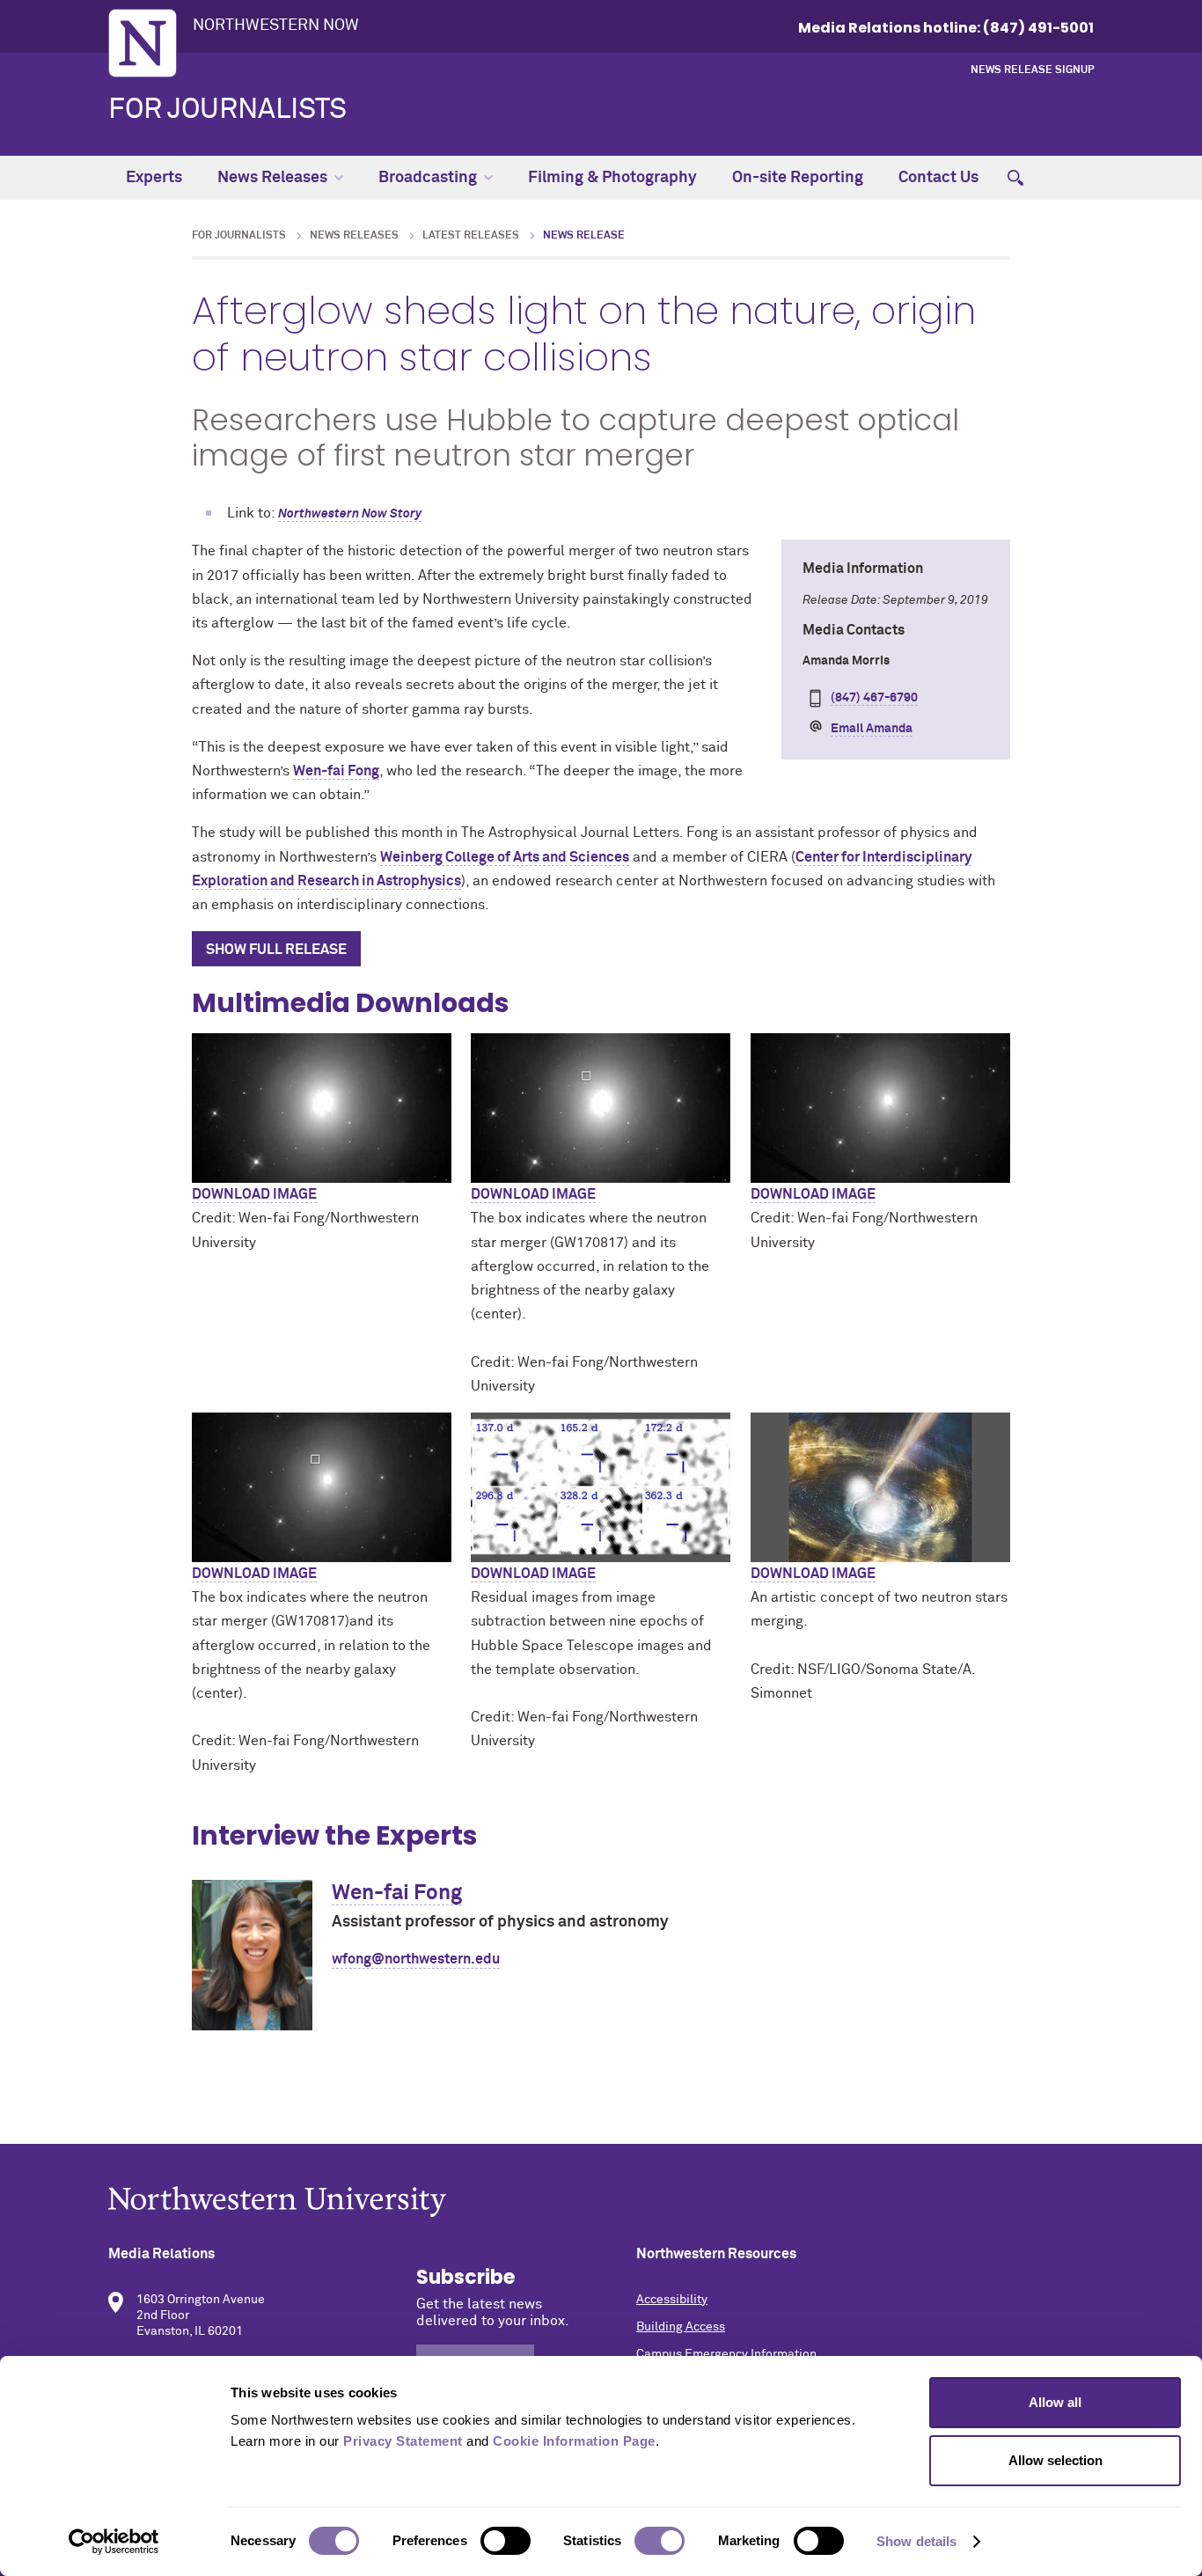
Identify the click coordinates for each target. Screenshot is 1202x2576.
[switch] (506, 2541)
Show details (916, 2541)
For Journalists (227, 110)
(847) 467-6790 (874, 698)
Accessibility (672, 2300)
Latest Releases (471, 236)
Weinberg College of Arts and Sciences (505, 857)
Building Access (681, 2327)
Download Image (254, 1194)
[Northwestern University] (601, 2202)
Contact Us (938, 178)
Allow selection (1055, 2460)
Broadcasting (428, 178)
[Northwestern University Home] (143, 43)
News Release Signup (1032, 70)
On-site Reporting (798, 178)
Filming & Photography (612, 178)
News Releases (272, 178)
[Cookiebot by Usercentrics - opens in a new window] (114, 2542)
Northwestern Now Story (350, 514)
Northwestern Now (276, 26)
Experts (154, 178)
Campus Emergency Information (726, 2354)
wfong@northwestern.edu (416, 1959)
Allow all (1055, 2402)
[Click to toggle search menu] (1015, 178)
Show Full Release (276, 950)
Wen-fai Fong (336, 771)
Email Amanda (872, 729)
